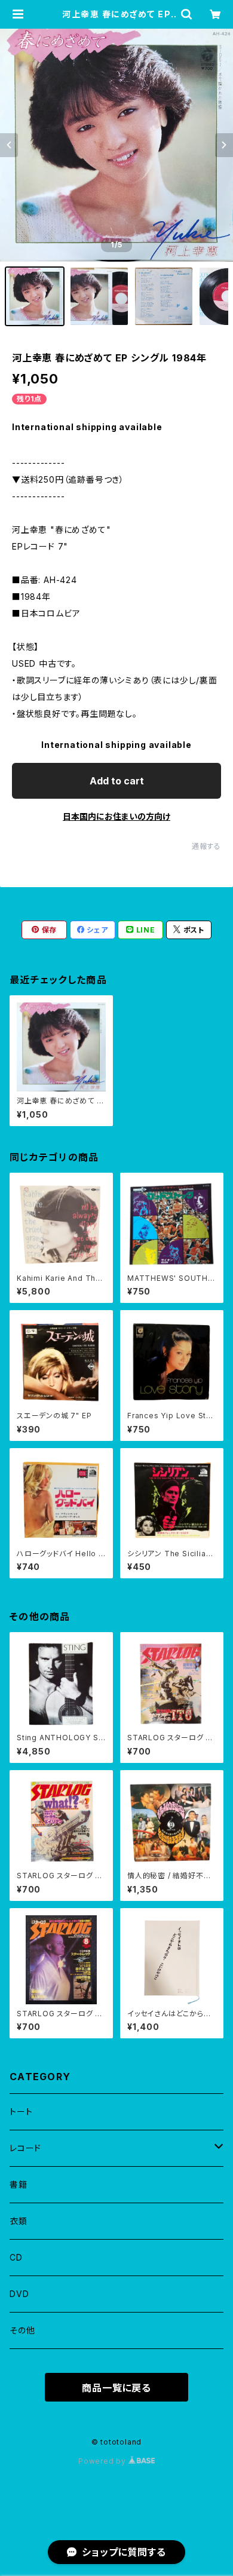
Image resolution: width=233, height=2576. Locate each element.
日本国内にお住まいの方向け (116, 816)
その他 (22, 2330)
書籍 (19, 2184)
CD (16, 2257)
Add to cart (117, 781)
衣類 (19, 2221)
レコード (25, 2148)
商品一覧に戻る (116, 2388)
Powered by (103, 2461)
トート (21, 2112)
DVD (19, 2294)
